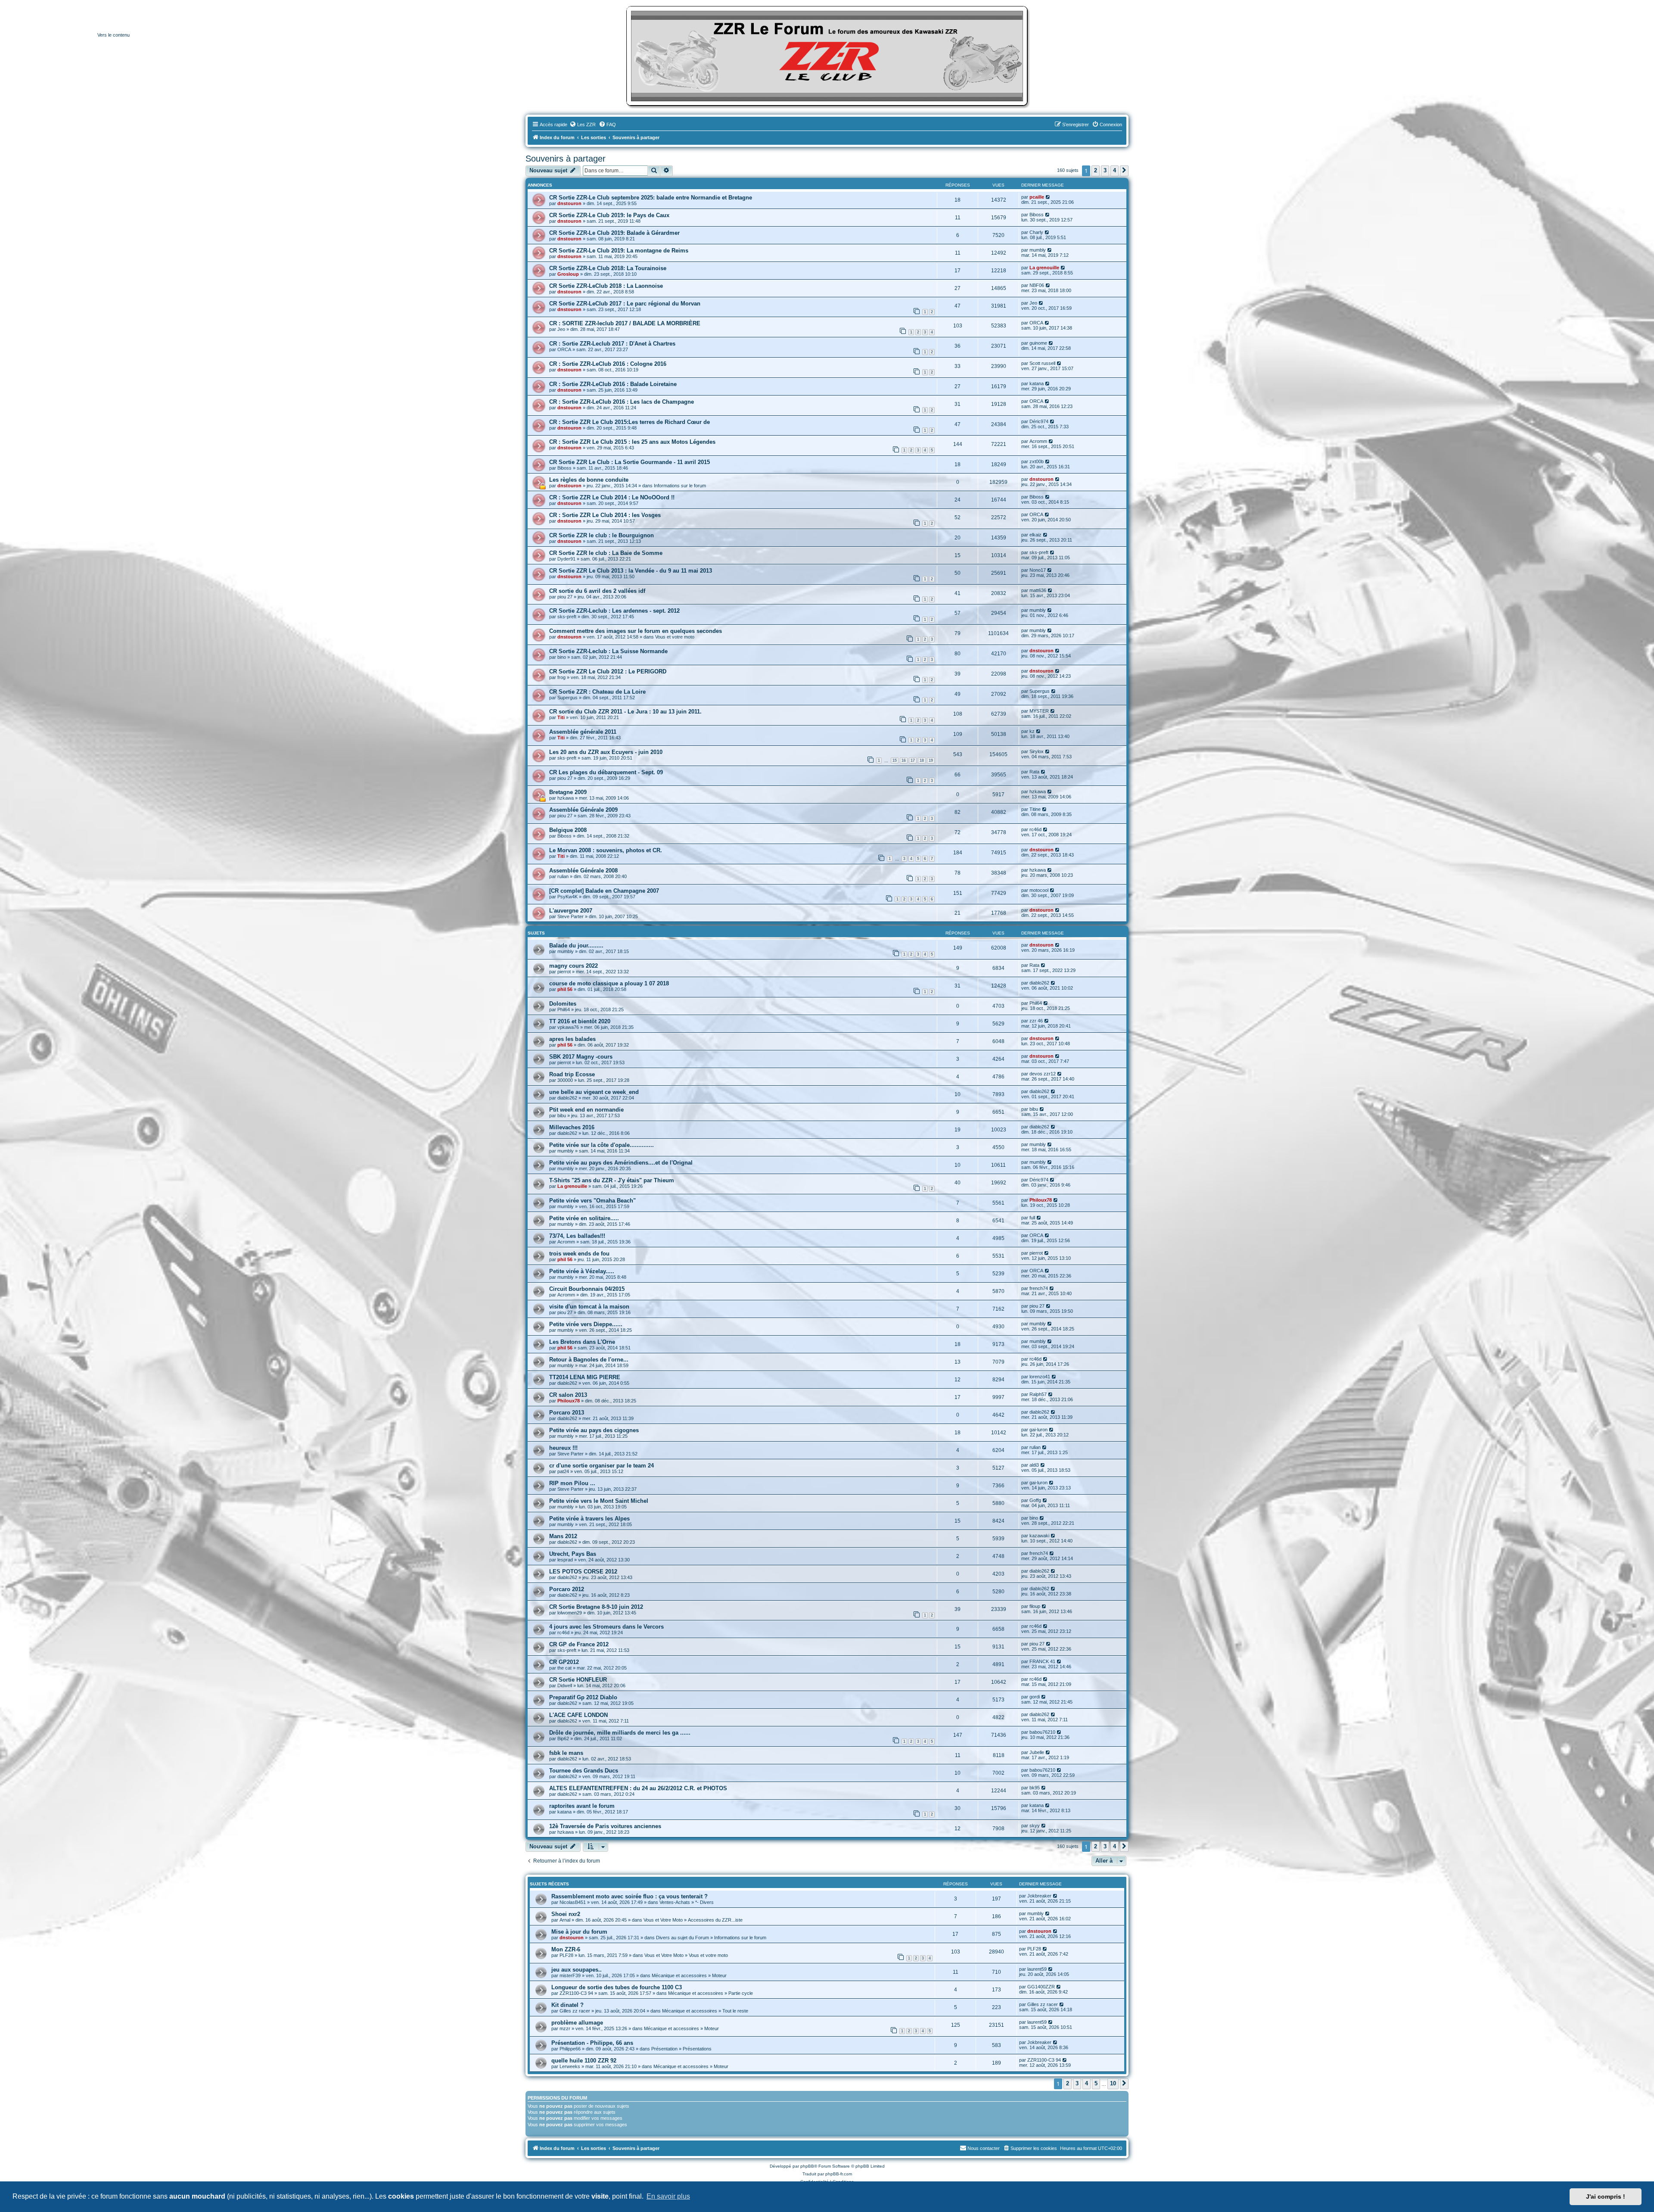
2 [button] (1096, 170)
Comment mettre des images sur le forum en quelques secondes (636, 631)
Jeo (1033, 303)
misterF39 (570, 1975)
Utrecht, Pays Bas (573, 1554)
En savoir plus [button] (668, 2196)
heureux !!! (563, 1448)
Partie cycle (741, 1993)
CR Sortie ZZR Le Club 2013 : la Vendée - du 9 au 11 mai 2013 (631, 571)
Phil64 (564, 1009)
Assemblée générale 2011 (583, 732)
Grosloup (568, 274)
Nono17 (1038, 570)
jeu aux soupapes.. (577, 1970)
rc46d (1035, 829)
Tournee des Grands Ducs (584, 1771)
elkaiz (1035, 535)
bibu (562, 1115)
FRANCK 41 (1042, 1661)
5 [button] (1096, 2083)
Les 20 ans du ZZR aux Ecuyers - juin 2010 (606, 752)
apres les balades (572, 1039)
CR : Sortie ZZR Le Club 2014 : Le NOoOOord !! (612, 497)
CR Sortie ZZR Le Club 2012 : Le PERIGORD (608, 671)
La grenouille (1044, 268)
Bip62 (563, 1738)
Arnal (565, 1920)
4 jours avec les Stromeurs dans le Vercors (606, 1627)
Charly (1036, 232)
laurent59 (1037, 1969)
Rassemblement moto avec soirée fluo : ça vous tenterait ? (630, 1896)
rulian (563, 876)
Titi (561, 717)
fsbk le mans (566, 1753)
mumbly (1038, 250)
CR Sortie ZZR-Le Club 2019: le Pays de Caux (609, 215)
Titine (1035, 809)
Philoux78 (1041, 1200)
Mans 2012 (563, 1536)
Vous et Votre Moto (663, 1920)
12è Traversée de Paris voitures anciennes (605, 1826)
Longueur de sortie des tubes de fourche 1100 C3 (617, 1987)
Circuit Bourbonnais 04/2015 (587, 1289)
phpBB (807, 2166)
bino (562, 657)
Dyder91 (566, 559)
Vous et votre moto (675, 637)
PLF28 (566, 1955)
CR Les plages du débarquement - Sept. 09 (606, 772)
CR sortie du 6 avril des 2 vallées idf (597, 591)
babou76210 (1042, 1732)
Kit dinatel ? (567, 2005)
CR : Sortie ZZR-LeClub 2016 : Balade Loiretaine (613, 384)
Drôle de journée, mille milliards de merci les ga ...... (620, 1733)
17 (913, 760)
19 (931, 760)
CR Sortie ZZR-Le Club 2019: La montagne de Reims (619, 251)
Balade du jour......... (576, 946)
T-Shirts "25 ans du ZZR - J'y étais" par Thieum (612, 1180)
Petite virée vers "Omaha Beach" (592, 1201)
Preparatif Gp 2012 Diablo (583, 1697)
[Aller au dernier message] (1048, 197)
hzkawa (566, 798)
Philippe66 (570, 2049)
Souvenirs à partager (566, 159)
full (1032, 1218)
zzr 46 (1036, 1021)
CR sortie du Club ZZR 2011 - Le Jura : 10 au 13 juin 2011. (625, 712)
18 (922, 760)
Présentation (664, 2049)
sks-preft (1039, 552)
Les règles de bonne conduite (589, 480)
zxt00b (1037, 461)
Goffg (1035, 1500)
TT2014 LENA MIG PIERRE (585, 1377)
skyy (1035, 1826)
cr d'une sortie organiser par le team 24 (602, 1466)
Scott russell (1042, 363)
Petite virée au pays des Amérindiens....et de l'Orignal (621, 1163)
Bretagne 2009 (568, 792)
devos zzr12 (1043, 1074)
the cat (564, 1668)
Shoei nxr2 (566, 1914)
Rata (1034, 772)
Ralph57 (1038, 1394)
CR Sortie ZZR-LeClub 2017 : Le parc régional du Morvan (625, 304)
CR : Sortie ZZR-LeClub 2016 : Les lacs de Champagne (622, 402)
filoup (1035, 1606)
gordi (1035, 1697)
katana (1037, 383)
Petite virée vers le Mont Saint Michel (599, 1501)
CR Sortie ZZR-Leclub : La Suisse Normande (608, 651)
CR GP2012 (564, 1662)
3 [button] (1105, 170)
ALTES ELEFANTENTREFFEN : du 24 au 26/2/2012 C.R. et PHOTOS (638, 1788)
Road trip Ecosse (572, 1074)
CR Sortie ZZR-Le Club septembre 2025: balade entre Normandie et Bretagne (651, 198)
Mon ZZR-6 (566, 1949)
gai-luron (1038, 1430)
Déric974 (1039, 421)
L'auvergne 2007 (571, 911)
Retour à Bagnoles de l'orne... (589, 1360)
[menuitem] (583, 125)
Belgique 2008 (568, 830)
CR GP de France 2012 (579, 1644)
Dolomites (563, 1004)
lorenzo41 (1040, 1377)
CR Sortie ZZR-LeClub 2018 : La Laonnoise (606, 286)
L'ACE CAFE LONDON (578, 1715)
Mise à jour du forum (579, 1932)
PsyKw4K (567, 897)
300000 (565, 1080)
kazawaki (1039, 1536)
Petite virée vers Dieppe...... (586, 1324)
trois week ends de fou (579, 1254)
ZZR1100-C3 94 (576, 1993)
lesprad (565, 1560)
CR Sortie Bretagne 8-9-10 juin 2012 (596, 1607)
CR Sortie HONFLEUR (578, 1680)
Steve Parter (571, 916)
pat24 (563, 1471)
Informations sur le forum (680, 486)
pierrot (564, 972)
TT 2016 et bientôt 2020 (580, 1021)
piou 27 (565, 597)
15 (895, 760)
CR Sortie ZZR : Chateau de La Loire (597, 692)
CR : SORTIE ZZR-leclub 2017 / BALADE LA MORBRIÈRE (625, 323)
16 (904, 760)
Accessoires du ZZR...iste (715, 1920)
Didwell (565, 1685)
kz (1032, 731)
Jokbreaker (1039, 1896)
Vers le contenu (113, 35)
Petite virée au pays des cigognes (594, 1430)
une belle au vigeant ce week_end (594, 1092)
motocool (1039, 890)
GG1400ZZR (1041, 1987)
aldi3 (1034, 1465)
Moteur (719, 1975)
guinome (1038, 343)
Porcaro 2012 (567, 1589)
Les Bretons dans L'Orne (582, 1342)
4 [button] (1115, 170)
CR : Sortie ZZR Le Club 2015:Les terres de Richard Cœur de (630, 422)
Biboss (1037, 215)
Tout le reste (735, 2011)
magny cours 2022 (574, 966)
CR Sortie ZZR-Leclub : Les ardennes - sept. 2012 (614, 611)
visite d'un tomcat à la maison (589, 1307)
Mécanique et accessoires (679, 1975)
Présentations (697, 2049)
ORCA (1036, 323)
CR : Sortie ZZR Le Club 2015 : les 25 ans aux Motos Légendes (632, 442)
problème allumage (577, 2023)
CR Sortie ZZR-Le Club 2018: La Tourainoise (608, 268)
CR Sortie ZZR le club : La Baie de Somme (606, 553)
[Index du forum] (827, 56)
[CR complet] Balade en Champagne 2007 (604, 891)
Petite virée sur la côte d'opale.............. (602, 1145)
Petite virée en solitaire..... (584, 1218)
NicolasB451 (573, 1902)
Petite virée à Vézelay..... (582, 1271)
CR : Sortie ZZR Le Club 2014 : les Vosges (605, 515)
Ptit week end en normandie (586, 1110)
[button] (1124, 171)
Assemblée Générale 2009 (583, 810)
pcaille (1037, 197)
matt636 (1038, 590)
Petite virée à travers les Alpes (589, 1519)
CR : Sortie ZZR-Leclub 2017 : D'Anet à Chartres (612, 344)
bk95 (1035, 1788)
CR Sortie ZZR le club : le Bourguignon (602, 535)
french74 (1039, 1288)
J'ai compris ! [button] (1606, 2196)
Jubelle (1037, 1752)
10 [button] (1113, 2083)
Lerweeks (570, 2066)
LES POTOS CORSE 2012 (583, 1572)
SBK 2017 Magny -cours (581, 1057)
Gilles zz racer (575, 2011)
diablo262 (1039, 983)
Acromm (1038, 441)
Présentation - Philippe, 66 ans (592, 2043)
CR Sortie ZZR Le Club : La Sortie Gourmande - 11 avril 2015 (630, 462)
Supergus (567, 698)
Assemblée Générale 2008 (583, 871)
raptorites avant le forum (582, 1806)
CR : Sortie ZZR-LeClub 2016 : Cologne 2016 (608, 364)
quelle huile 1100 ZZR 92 (584, 2061)
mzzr (565, 2028)
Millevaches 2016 (572, 1127)
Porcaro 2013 (567, 1413)
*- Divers (704, 1902)
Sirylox (1037, 751)
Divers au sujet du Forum (682, 1938)
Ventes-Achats (675, 1902)
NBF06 (1037, 285)
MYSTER (1039, 711)
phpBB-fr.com (839, 2174)
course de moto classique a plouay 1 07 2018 (609, 983)
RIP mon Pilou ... (572, 1483)
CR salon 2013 (568, 1395)
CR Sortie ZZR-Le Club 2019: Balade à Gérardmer (614, 233)
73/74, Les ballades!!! (577, 1236)
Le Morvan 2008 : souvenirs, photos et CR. (606, 850)
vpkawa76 (568, 1027)
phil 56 (565, 989)
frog (561, 677)
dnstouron (569, 203)
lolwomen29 (570, 1613)
